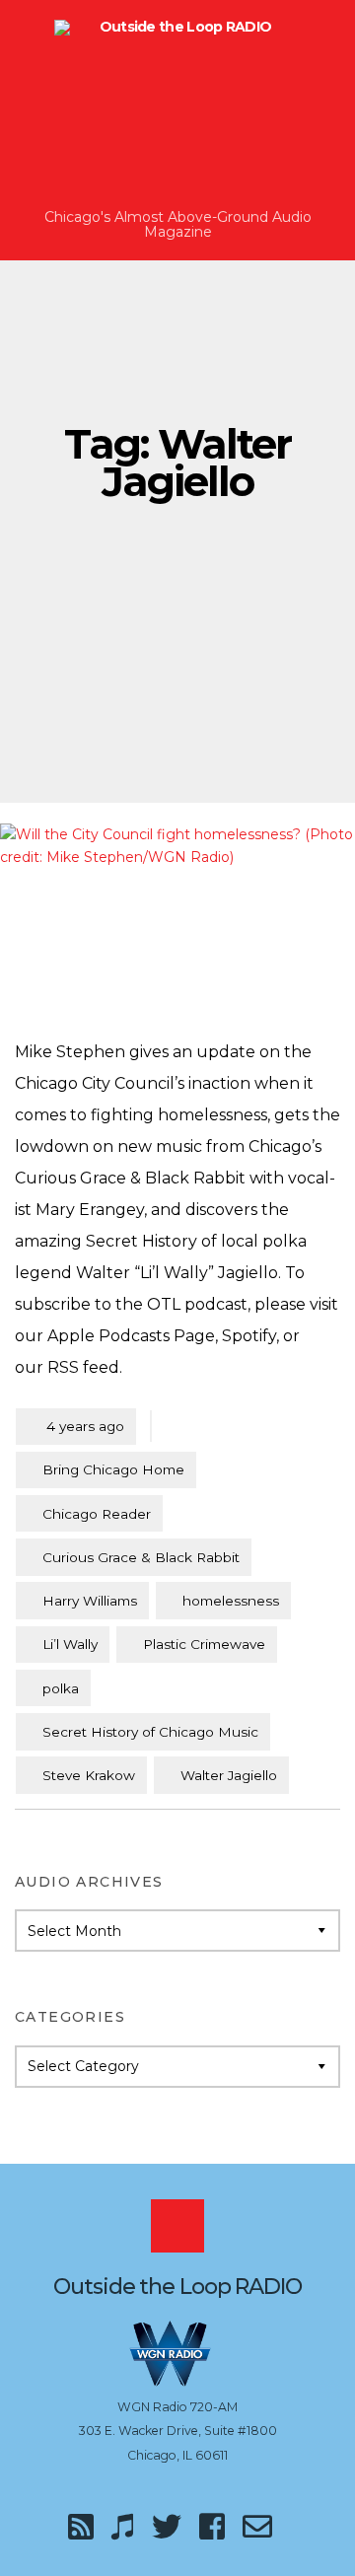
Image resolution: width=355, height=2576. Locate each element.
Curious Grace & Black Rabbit (141, 1557)
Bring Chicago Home (113, 1469)
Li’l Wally (70, 1644)
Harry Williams (90, 1601)
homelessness (231, 1601)
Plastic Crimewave (204, 1644)
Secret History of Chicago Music (150, 1732)
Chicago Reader (97, 1514)
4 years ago (76, 1426)
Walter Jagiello (229, 1775)
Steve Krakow (89, 1775)
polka (61, 1688)
